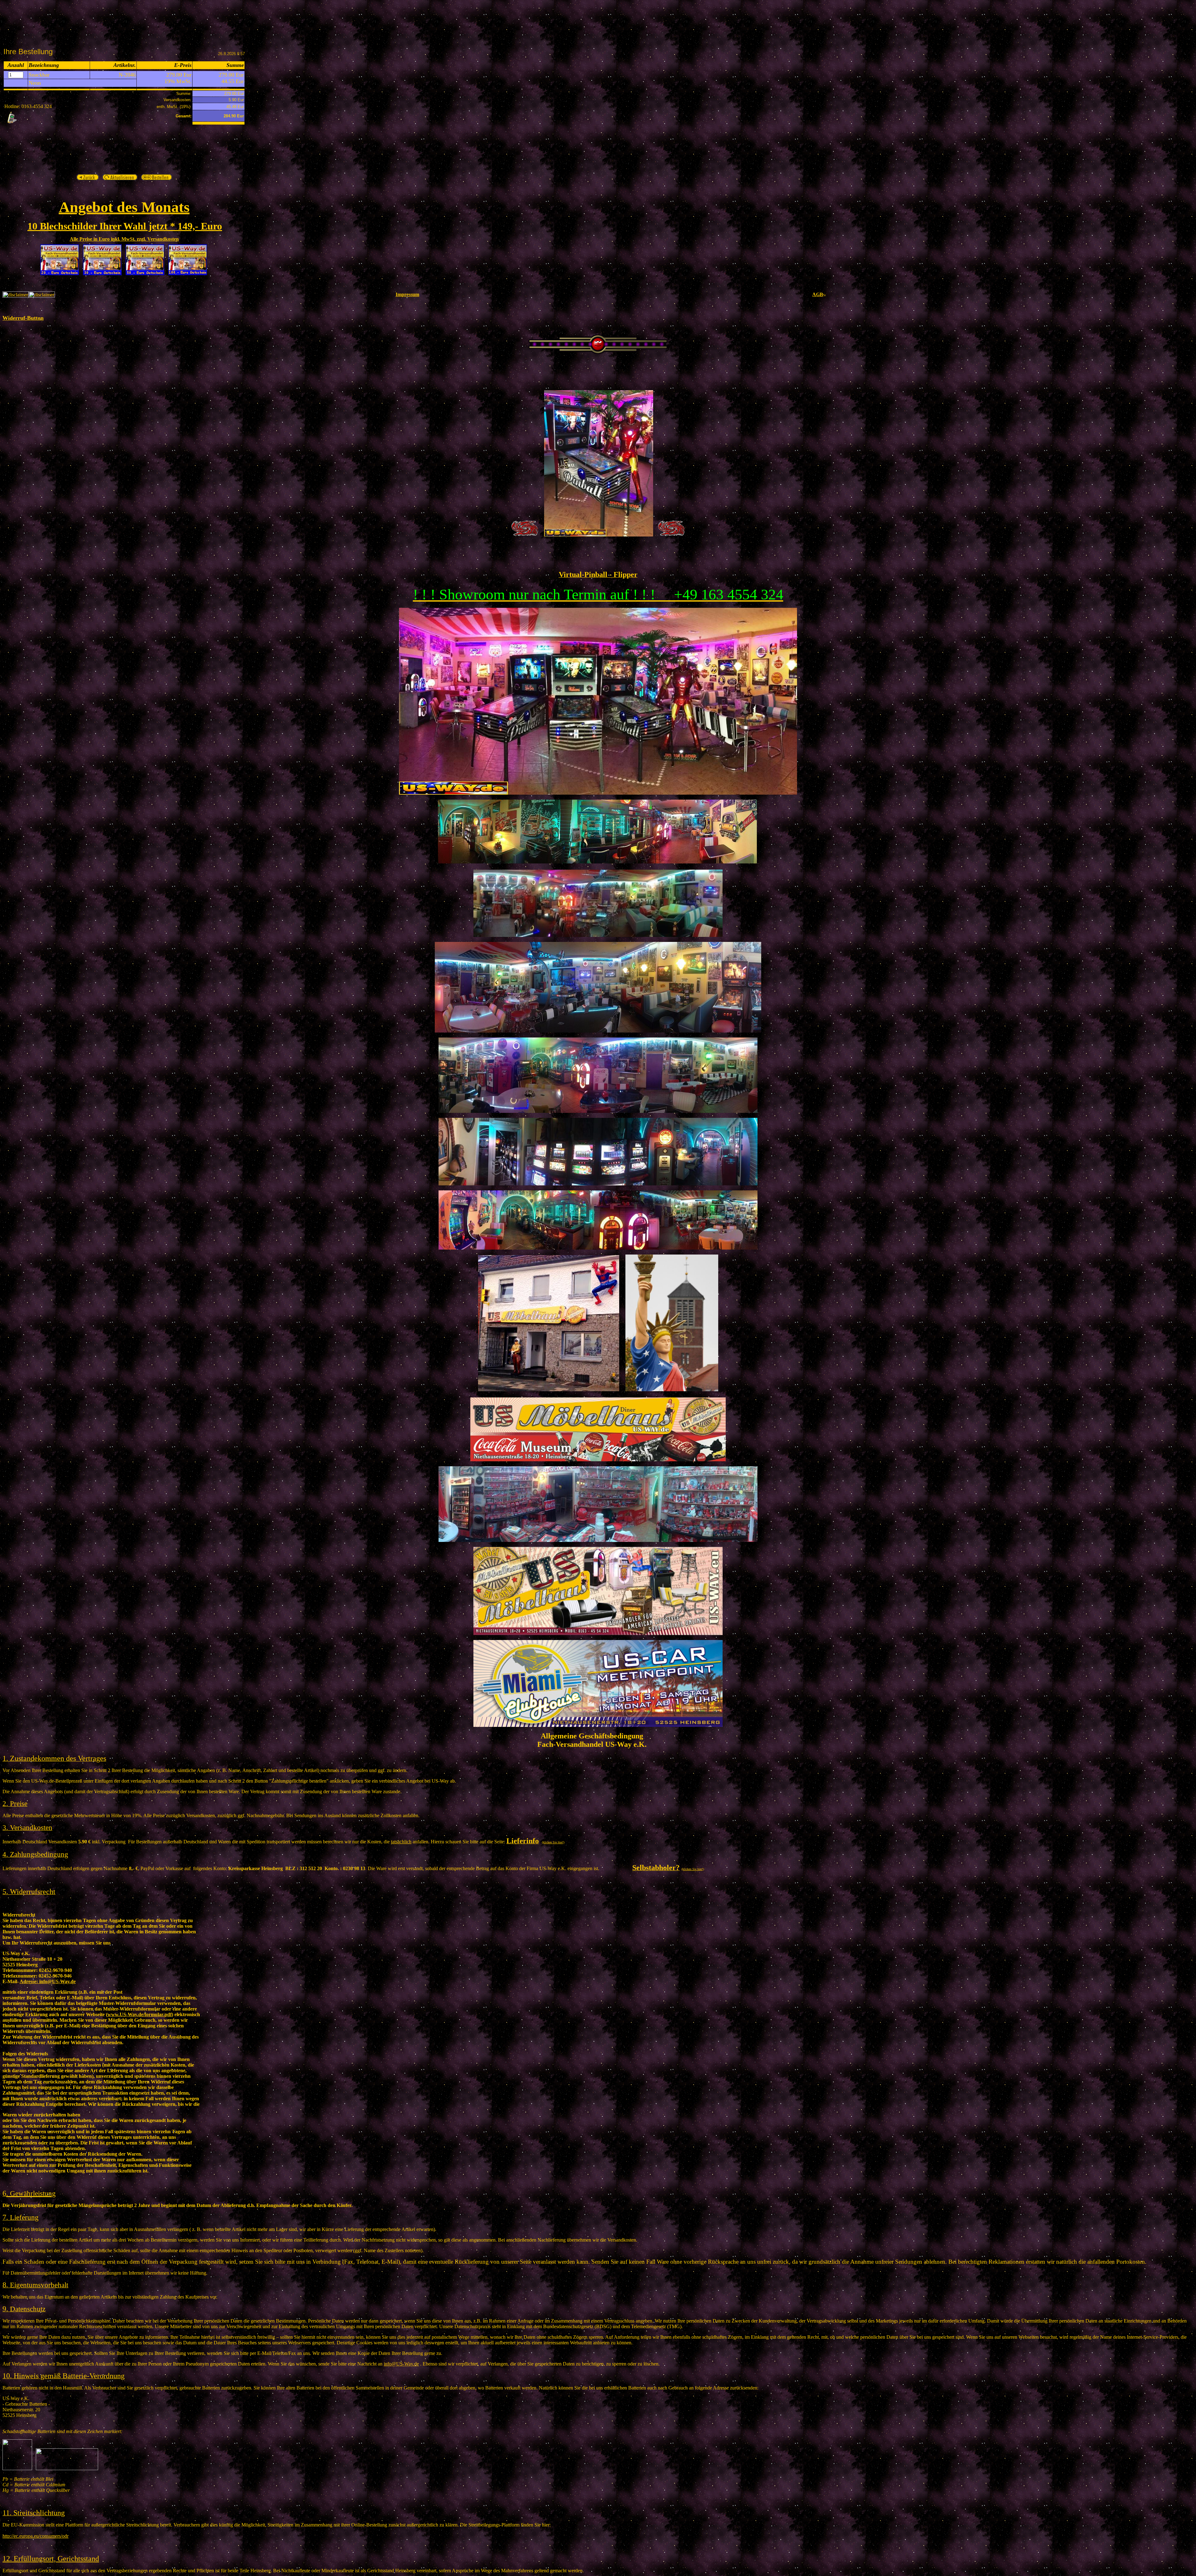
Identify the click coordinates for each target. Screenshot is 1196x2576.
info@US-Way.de (48, 1981)
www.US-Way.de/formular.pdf (140, 2014)
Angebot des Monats (124, 207)
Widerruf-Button (23, 318)
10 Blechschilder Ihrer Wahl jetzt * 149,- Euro (125, 226)
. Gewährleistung (31, 2193)
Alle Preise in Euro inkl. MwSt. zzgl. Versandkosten (124, 239)
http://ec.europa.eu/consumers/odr (36, 2536)
